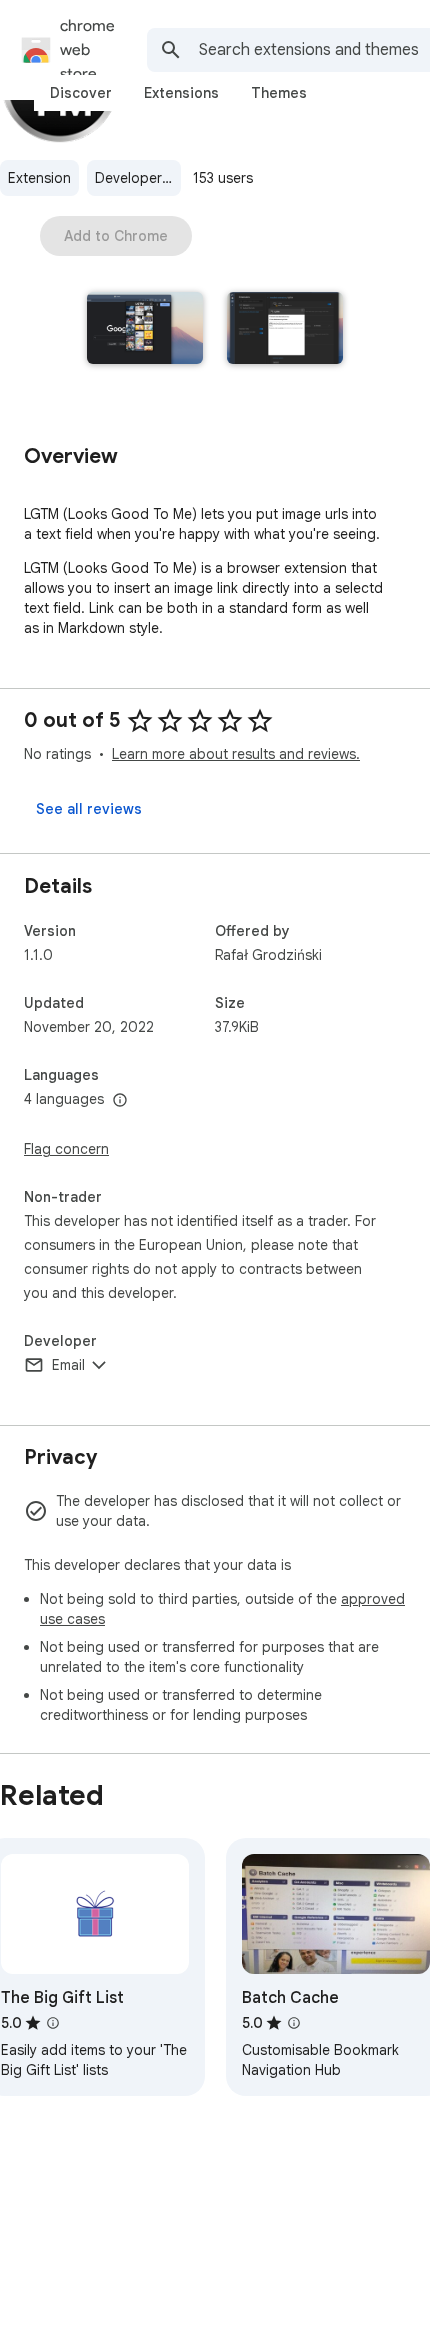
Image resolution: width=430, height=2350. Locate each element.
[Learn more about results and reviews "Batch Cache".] (294, 2023)
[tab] (81, 93)
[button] (145, 330)
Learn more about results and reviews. (236, 754)
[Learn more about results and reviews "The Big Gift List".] (53, 2023)
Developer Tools (138, 178)
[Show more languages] (120, 1101)
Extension (39, 178)
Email (68, 1365)
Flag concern (66, 1149)
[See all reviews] (89, 809)
